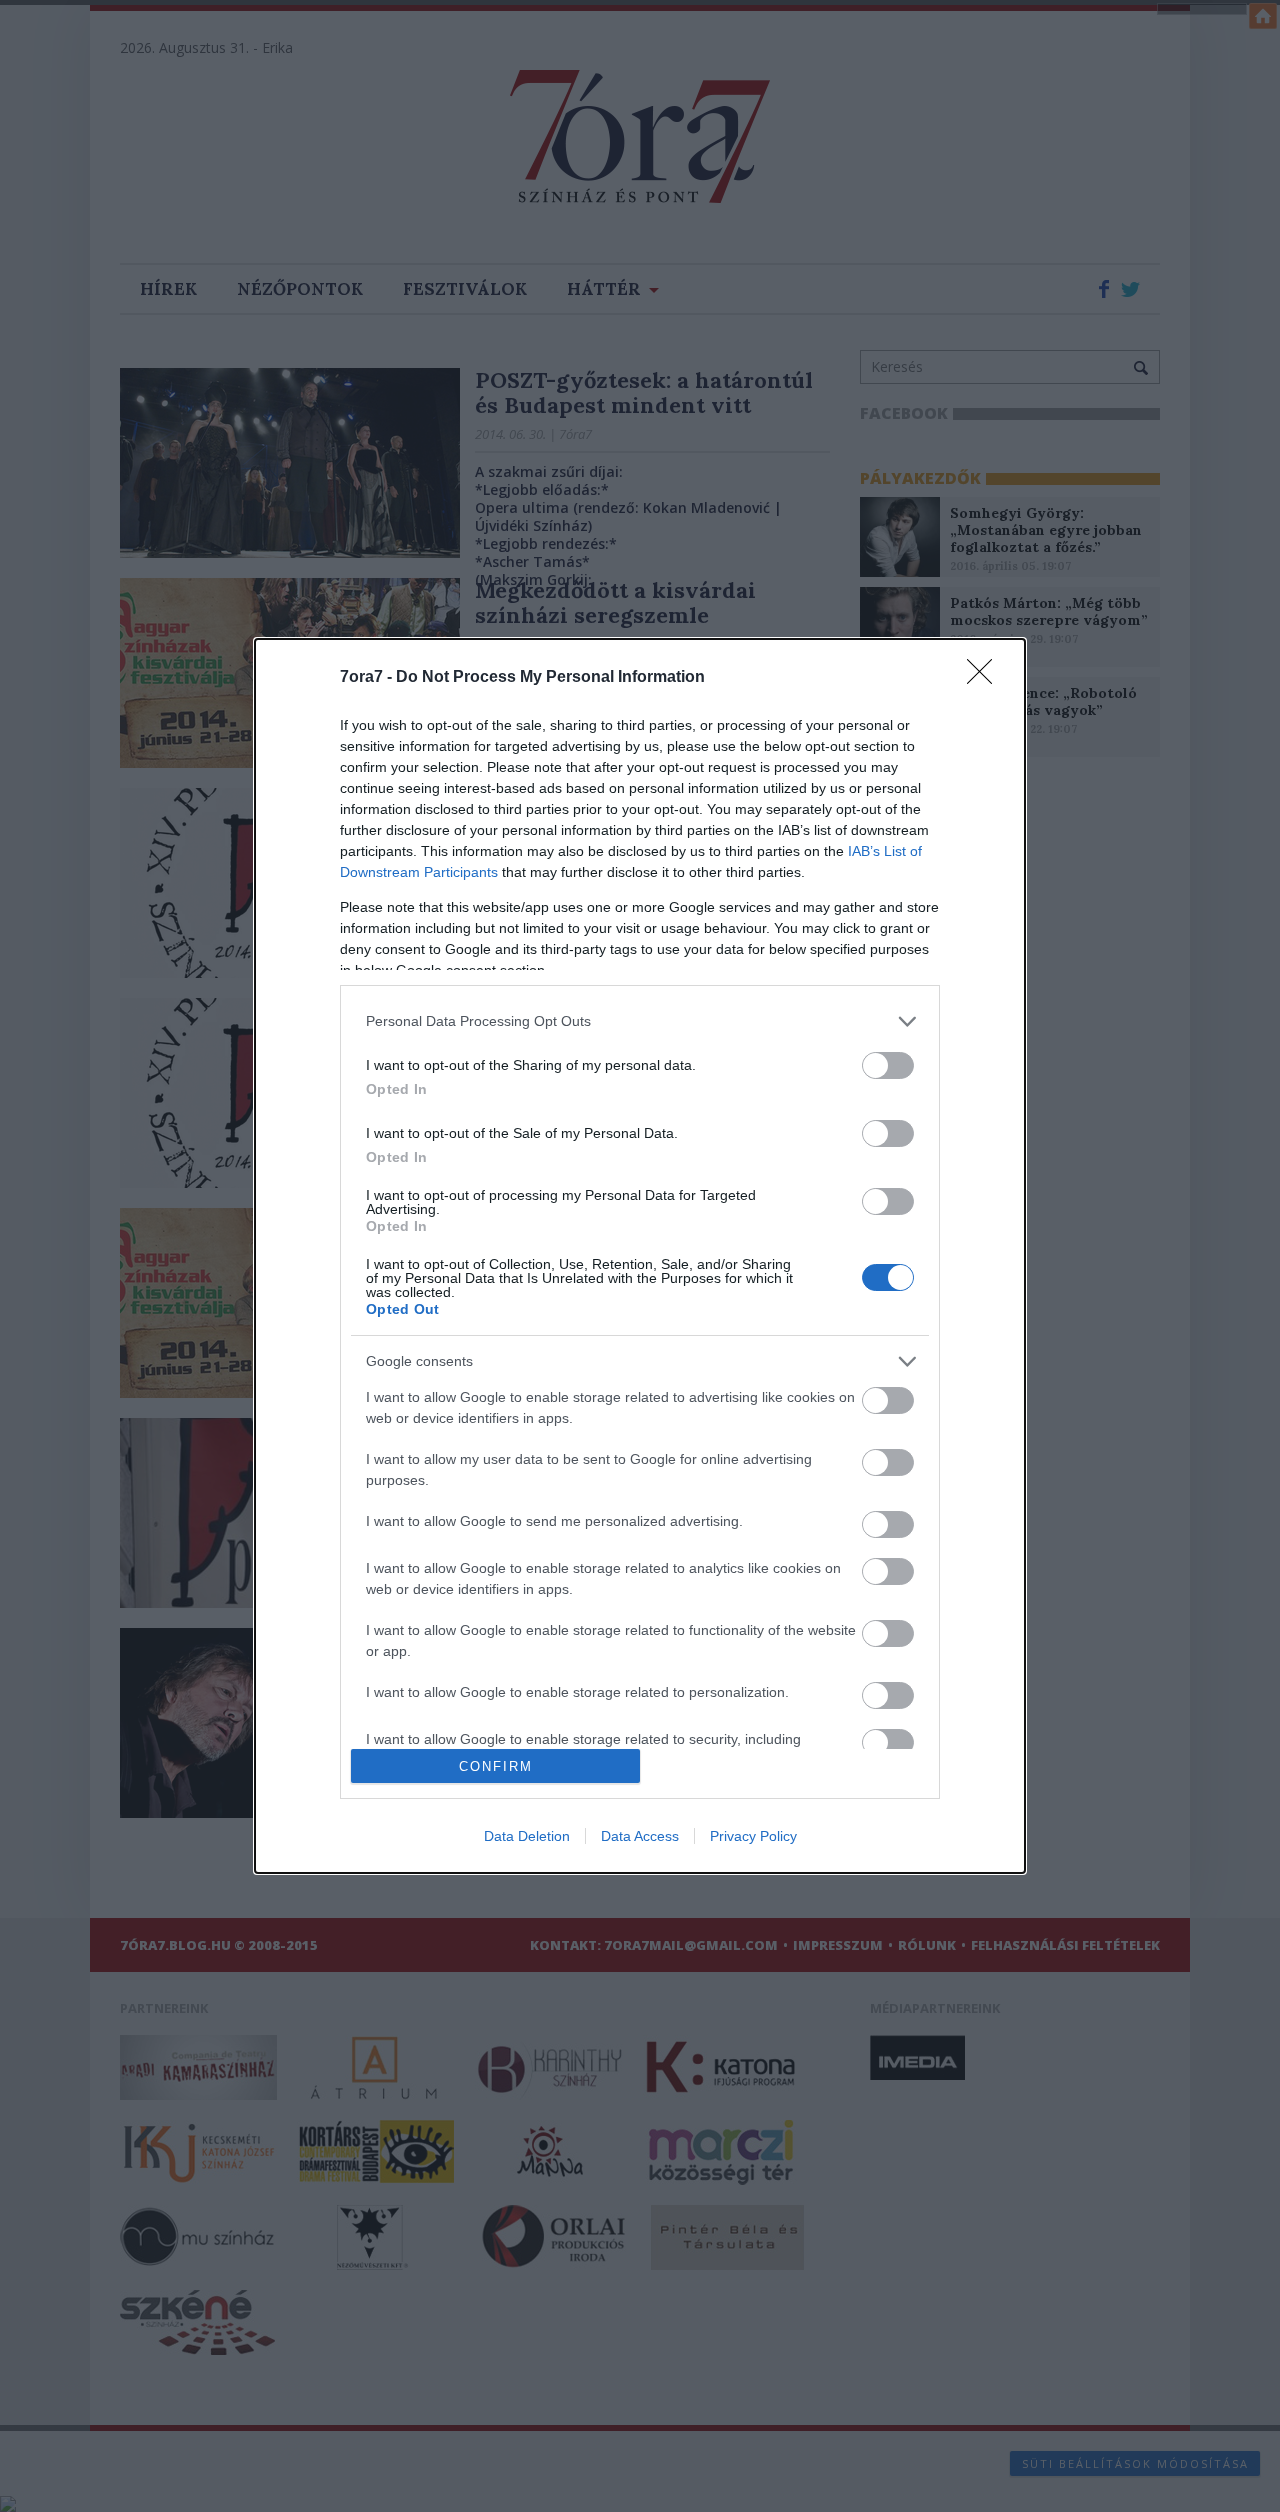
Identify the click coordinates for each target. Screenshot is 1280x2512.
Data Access (640, 1836)
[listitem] (640, 1021)
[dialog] (640, 1256)
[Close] (986, 678)
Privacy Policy (753, 1836)
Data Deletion (527, 1836)
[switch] (888, 1065)
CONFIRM (496, 1766)
